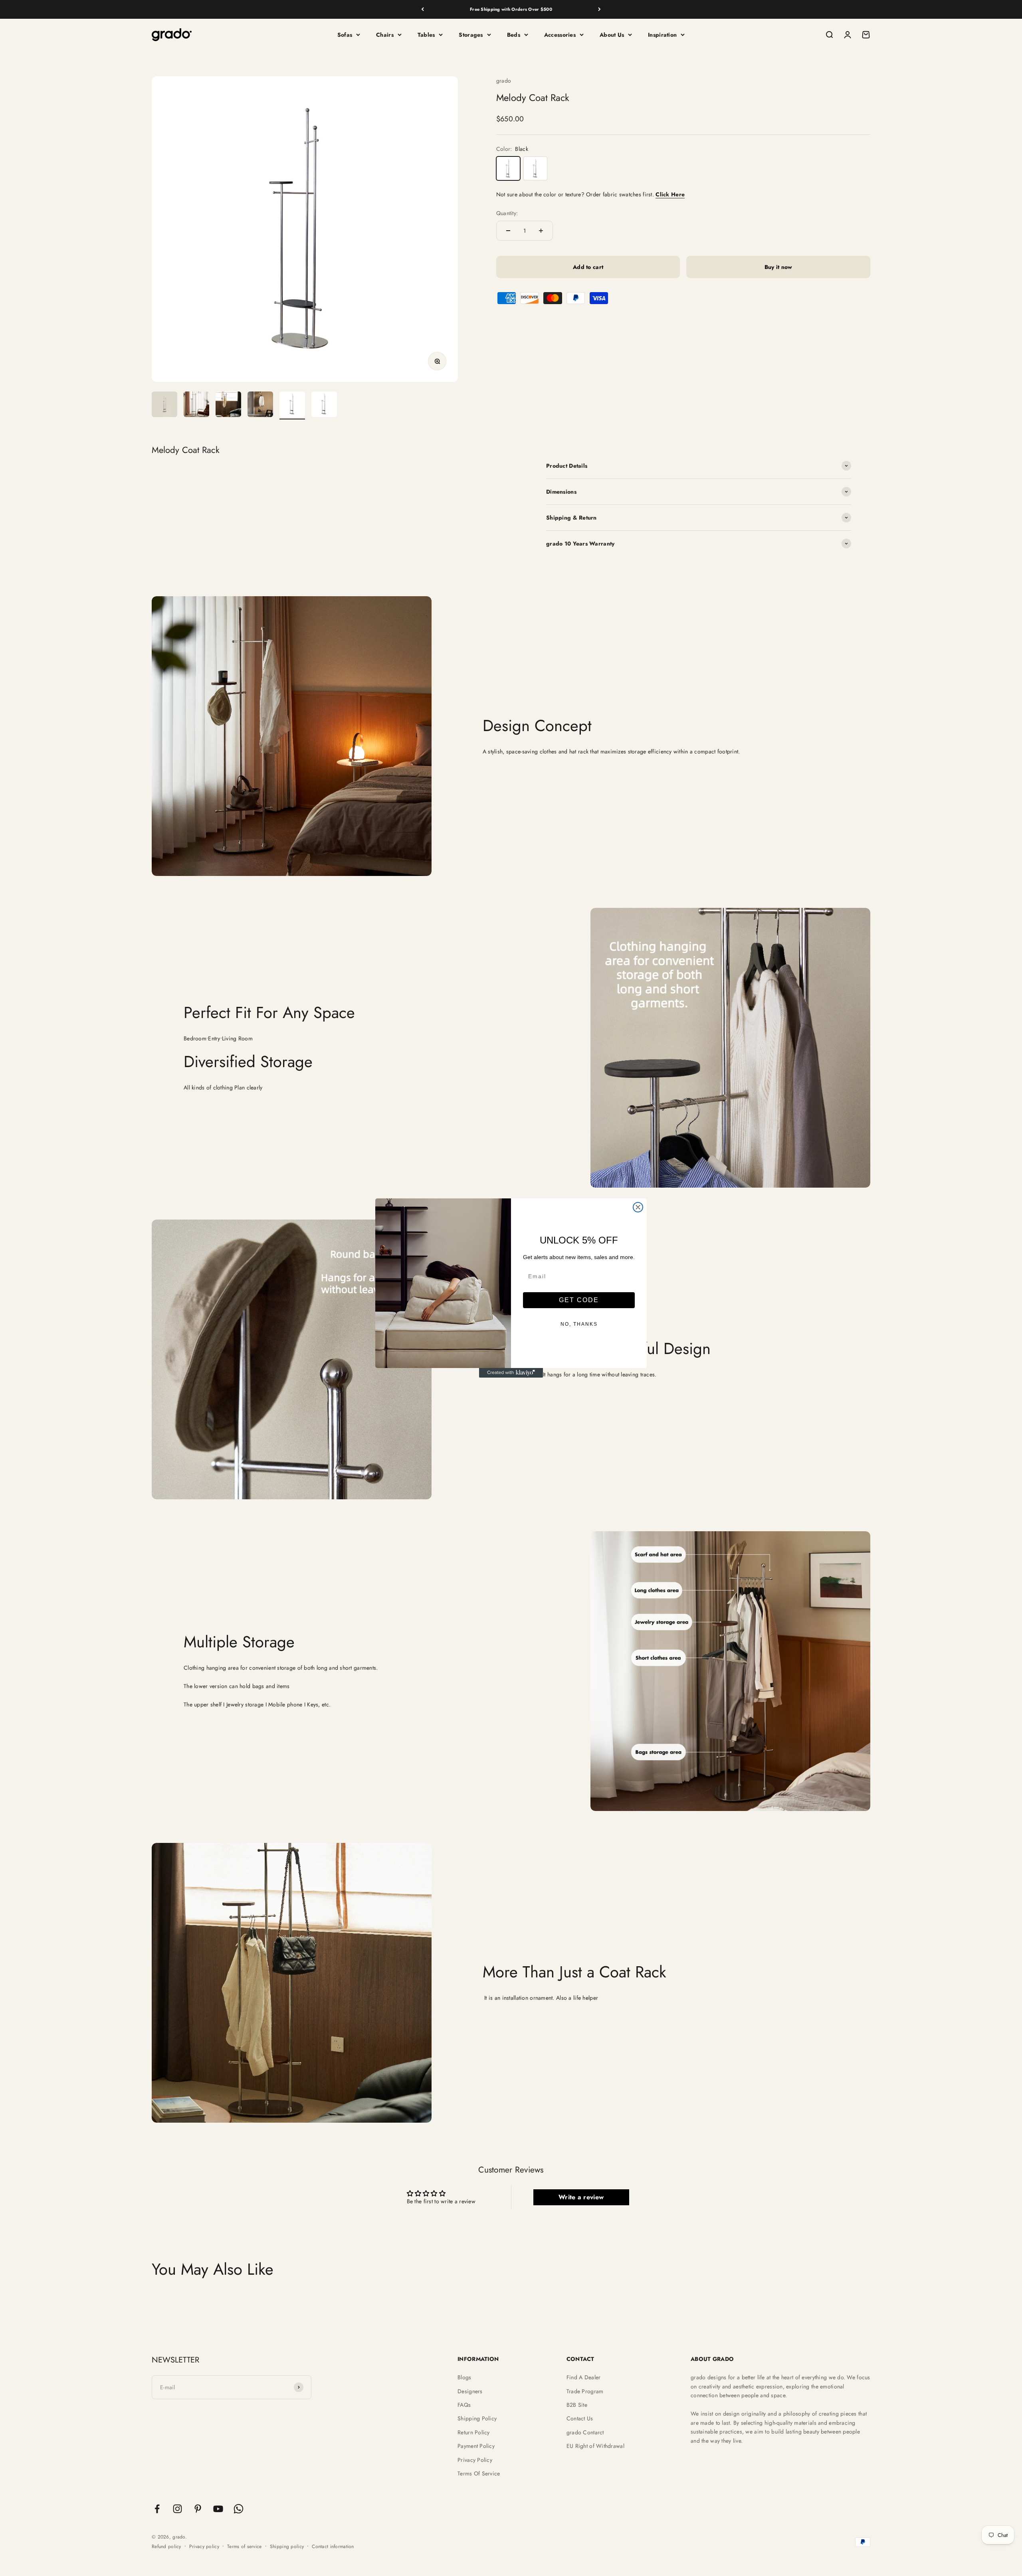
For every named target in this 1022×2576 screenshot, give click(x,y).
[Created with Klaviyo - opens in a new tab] (511, 1373)
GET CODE (579, 1300)
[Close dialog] (638, 1207)
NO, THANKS (579, 1324)
